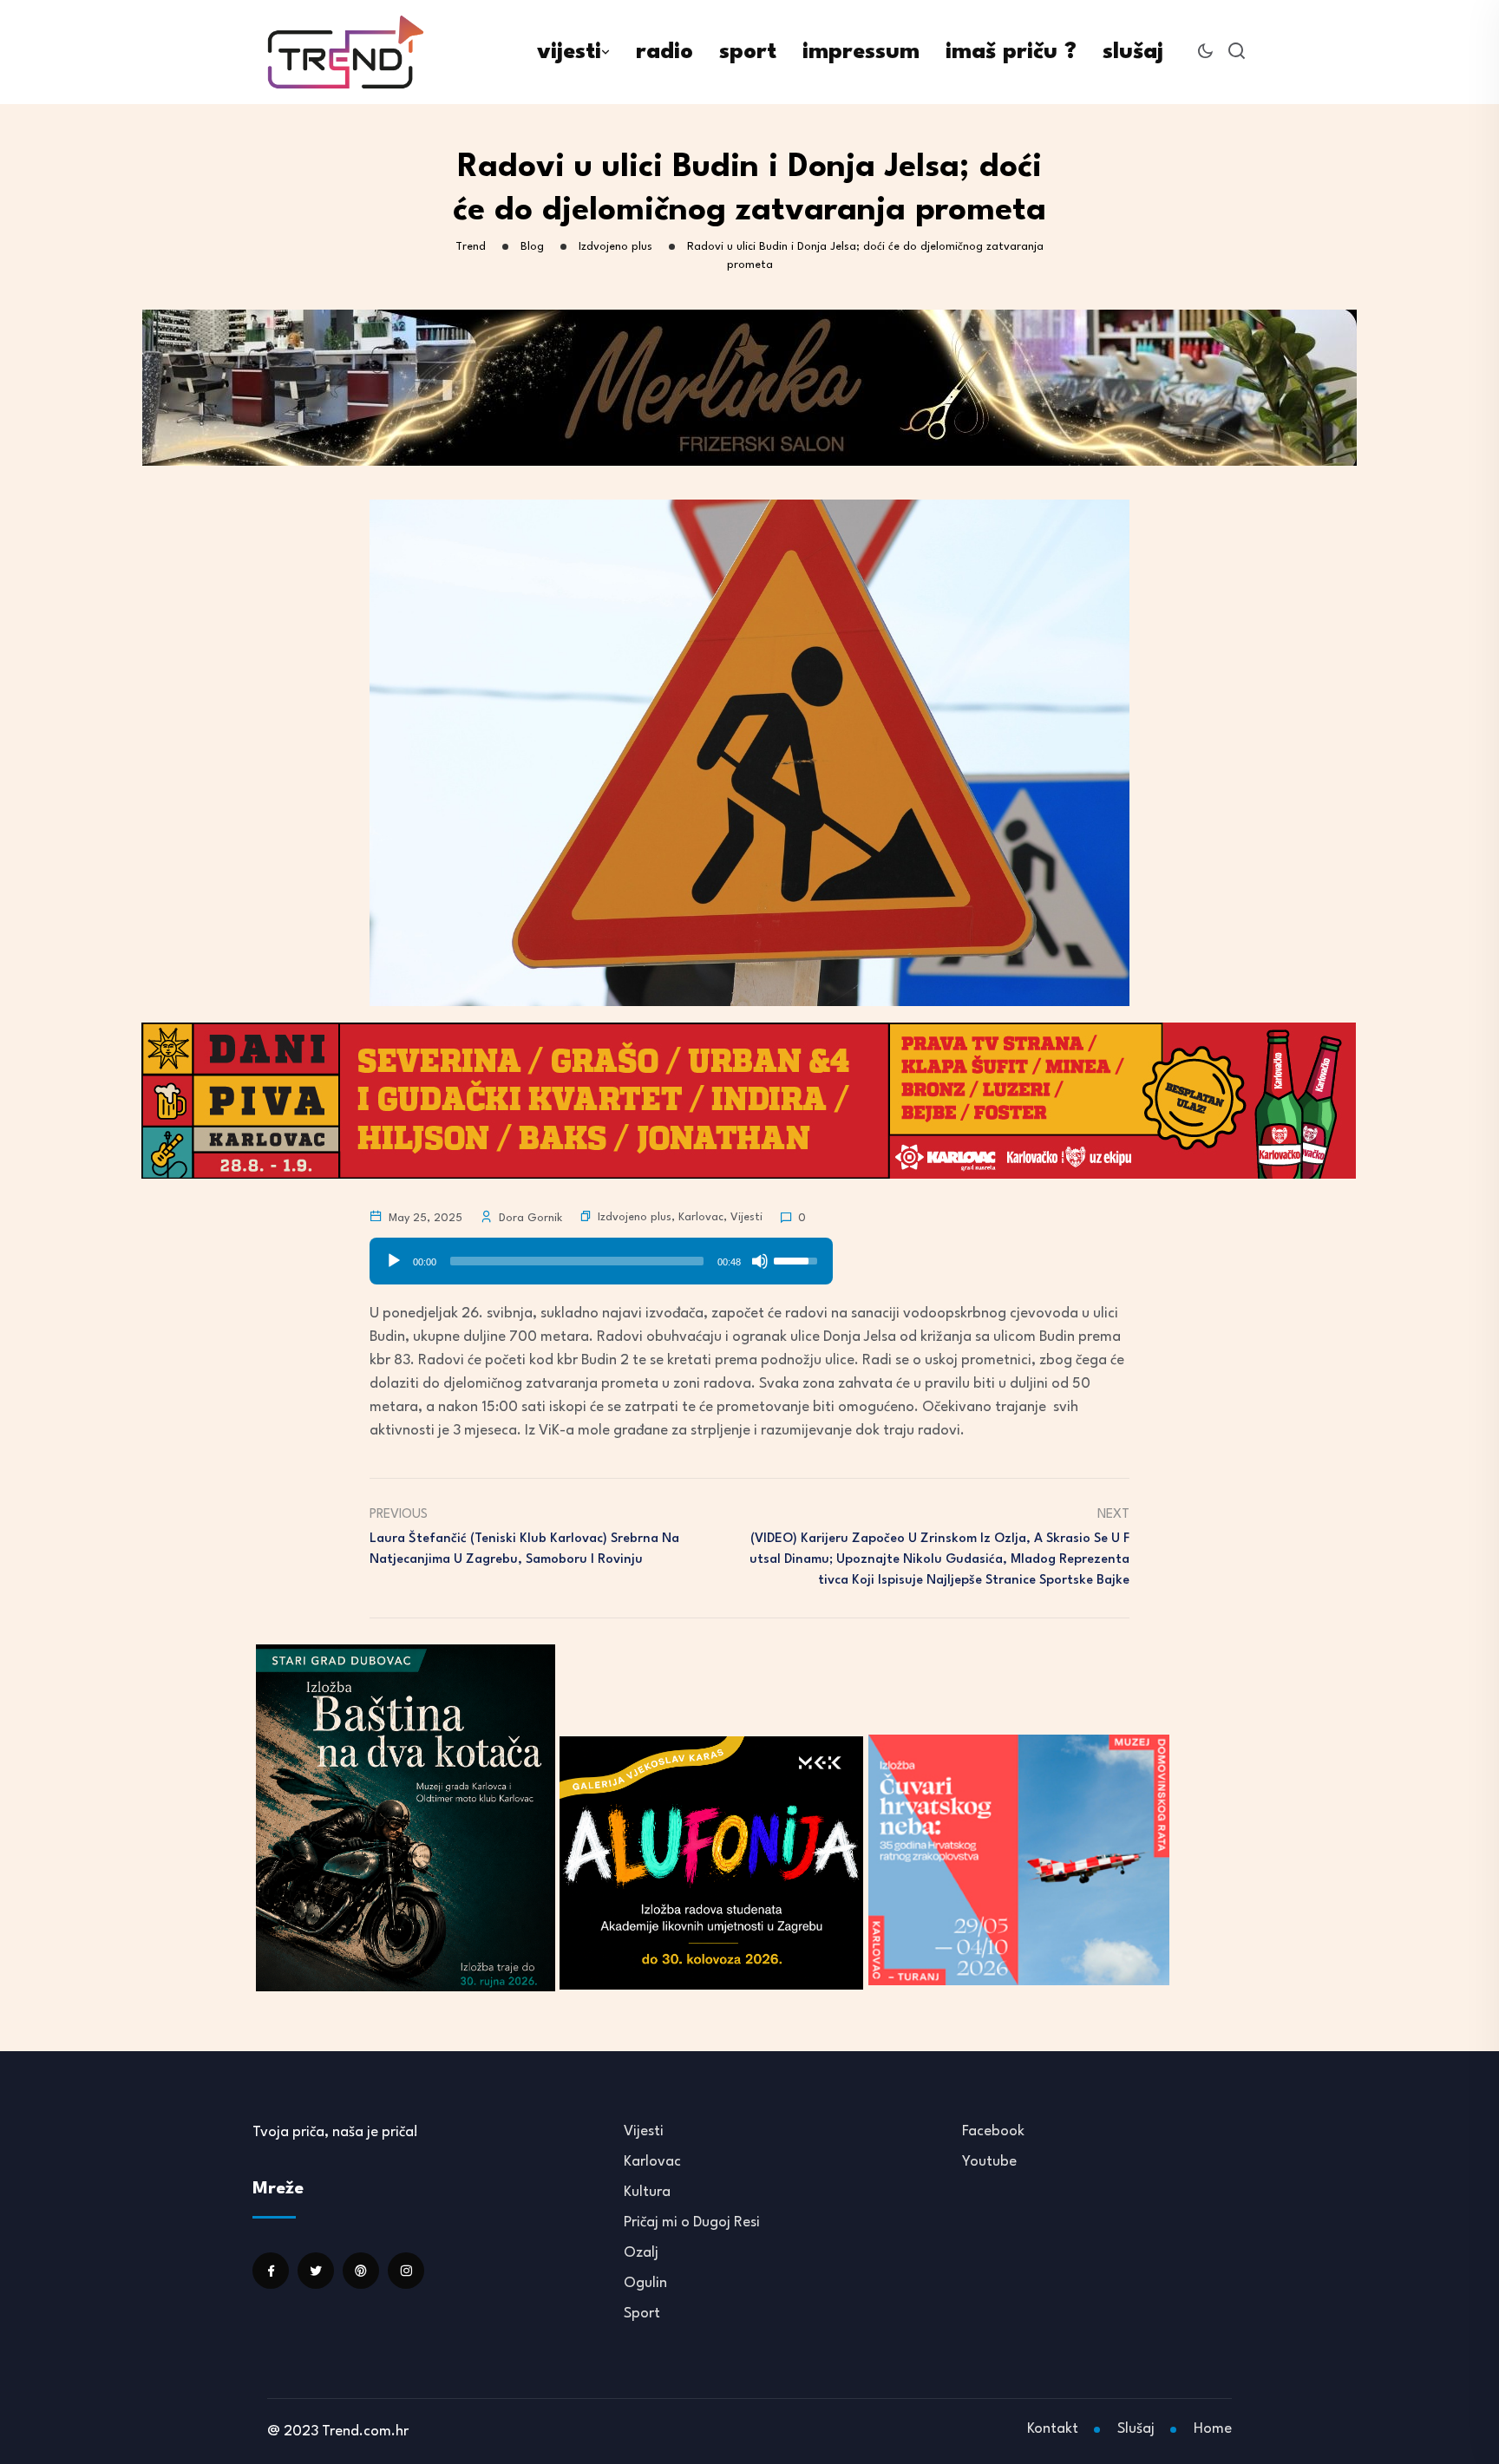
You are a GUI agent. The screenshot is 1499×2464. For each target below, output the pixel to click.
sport (748, 52)
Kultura (647, 2192)
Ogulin (645, 2283)
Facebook (993, 2131)
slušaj (1133, 52)
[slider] (577, 1261)
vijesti (569, 52)
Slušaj (1136, 2429)
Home (1213, 2429)
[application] (601, 1255)
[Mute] (760, 1261)
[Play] (394, 1261)
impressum (861, 52)
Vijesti (746, 1217)
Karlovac (701, 1217)
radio (664, 52)
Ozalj (641, 2253)
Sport (642, 2314)
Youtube (989, 2162)
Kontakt (1053, 2429)
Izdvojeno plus (635, 1217)
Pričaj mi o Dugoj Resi (692, 2222)
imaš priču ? (1011, 52)
